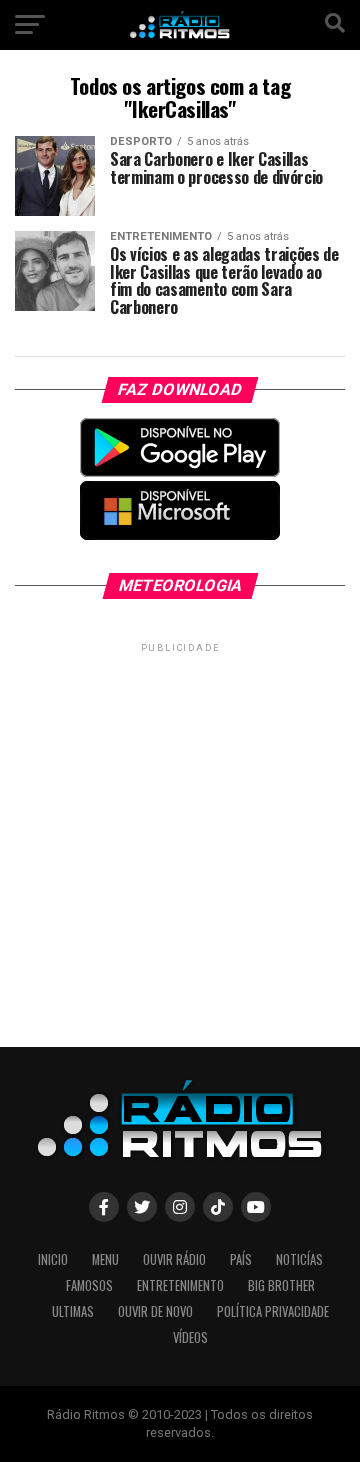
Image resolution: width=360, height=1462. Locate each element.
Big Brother (281, 1285)
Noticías (299, 1259)
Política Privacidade (273, 1311)
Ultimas (73, 1311)
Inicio (53, 1259)
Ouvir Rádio (174, 1259)
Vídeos (190, 1337)
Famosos (89, 1285)
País (241, 1259)
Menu (105, 1259)
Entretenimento (180, 1285)
